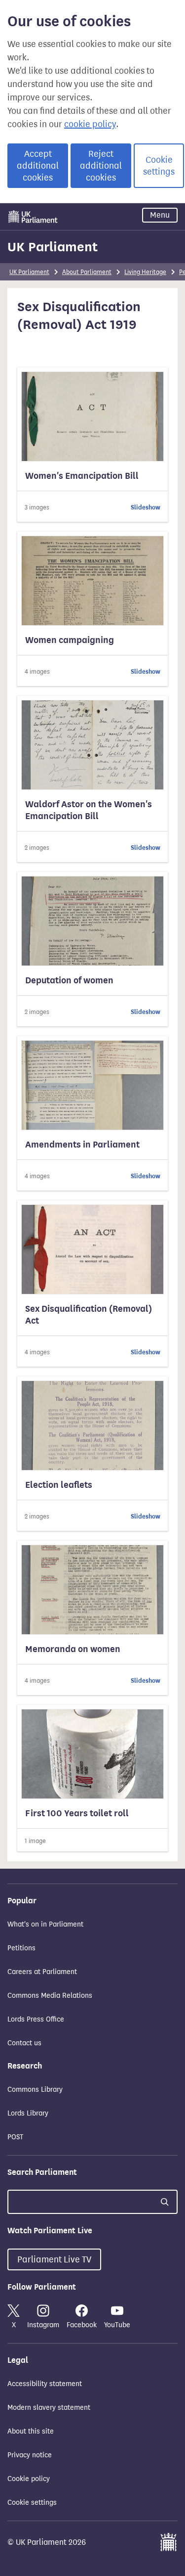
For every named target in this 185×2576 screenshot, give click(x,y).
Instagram (43, 2325)
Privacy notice (30, 2455)
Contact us (24, 2043)
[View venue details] (92, 445)
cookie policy (90, 124)
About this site (31, 2431)
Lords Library (28, 2113)
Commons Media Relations (50, 1996)
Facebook (82, 2325)
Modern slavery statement (49, 2408)
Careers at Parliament (42, 1972)
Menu (160, 215)
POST (15, 2137)
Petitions (21, 1948)
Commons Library (35, 2090)
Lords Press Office (36, 2019)
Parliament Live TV (54, 2259)
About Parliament (87, 272)
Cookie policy (29, 2479)
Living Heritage (145, 272)
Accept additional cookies (38, 166)
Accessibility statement (45, 2384)
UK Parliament (53, 247)
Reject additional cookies (101, 166)
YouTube (117, 2325)
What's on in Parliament (45, 1924)
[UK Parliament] (33, 217)
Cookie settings (159, 166)
